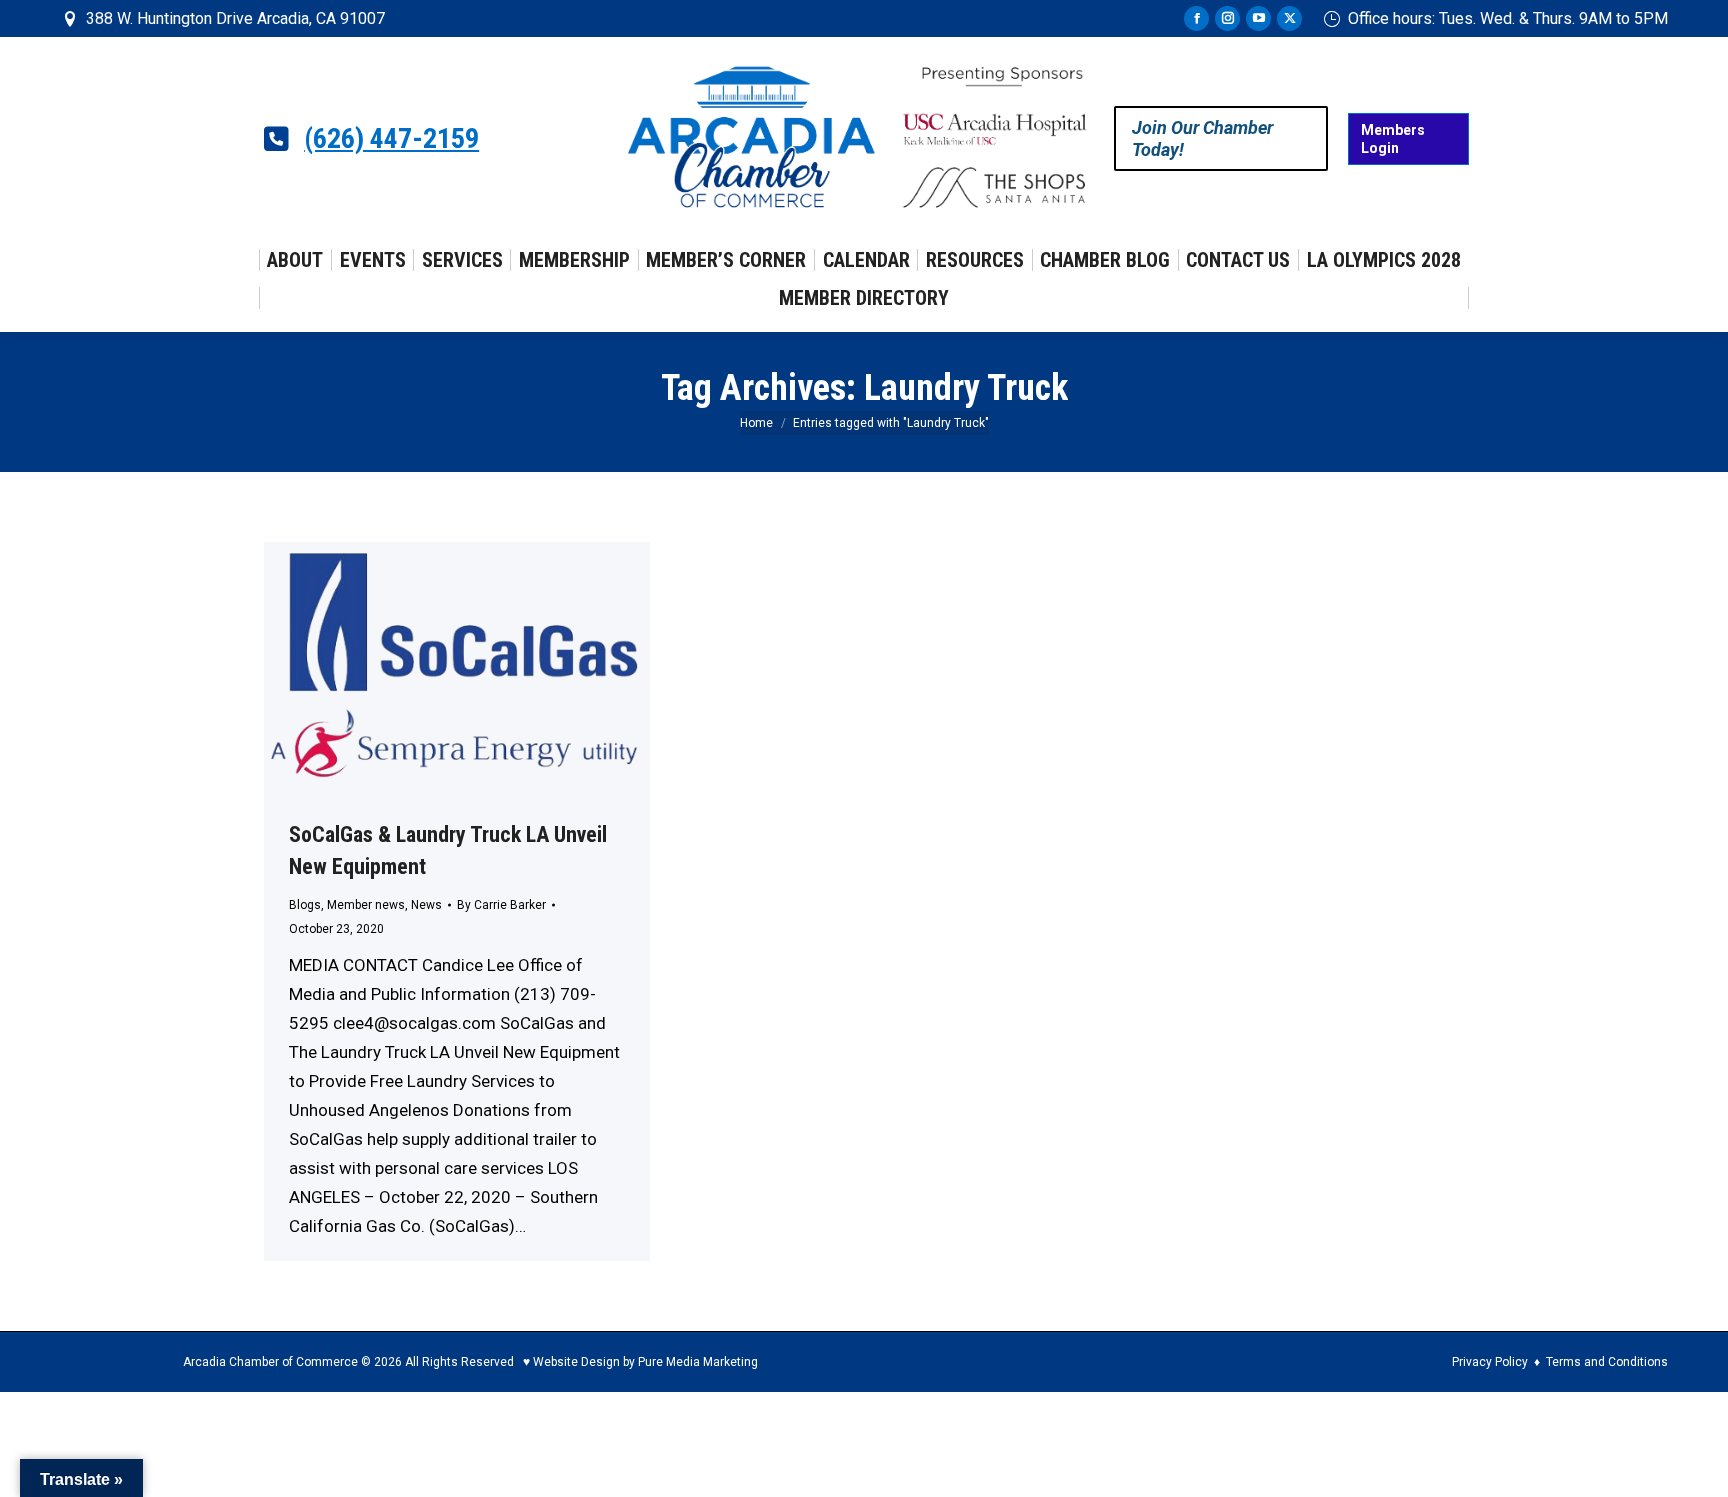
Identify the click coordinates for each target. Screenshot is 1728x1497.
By (501, 905)
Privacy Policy (1490, 1362)
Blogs (305, 905)
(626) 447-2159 (391, 139)
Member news (366, 905)
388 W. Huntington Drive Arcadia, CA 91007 (235, 18)
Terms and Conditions (1607, 1362)
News (426, 905)
